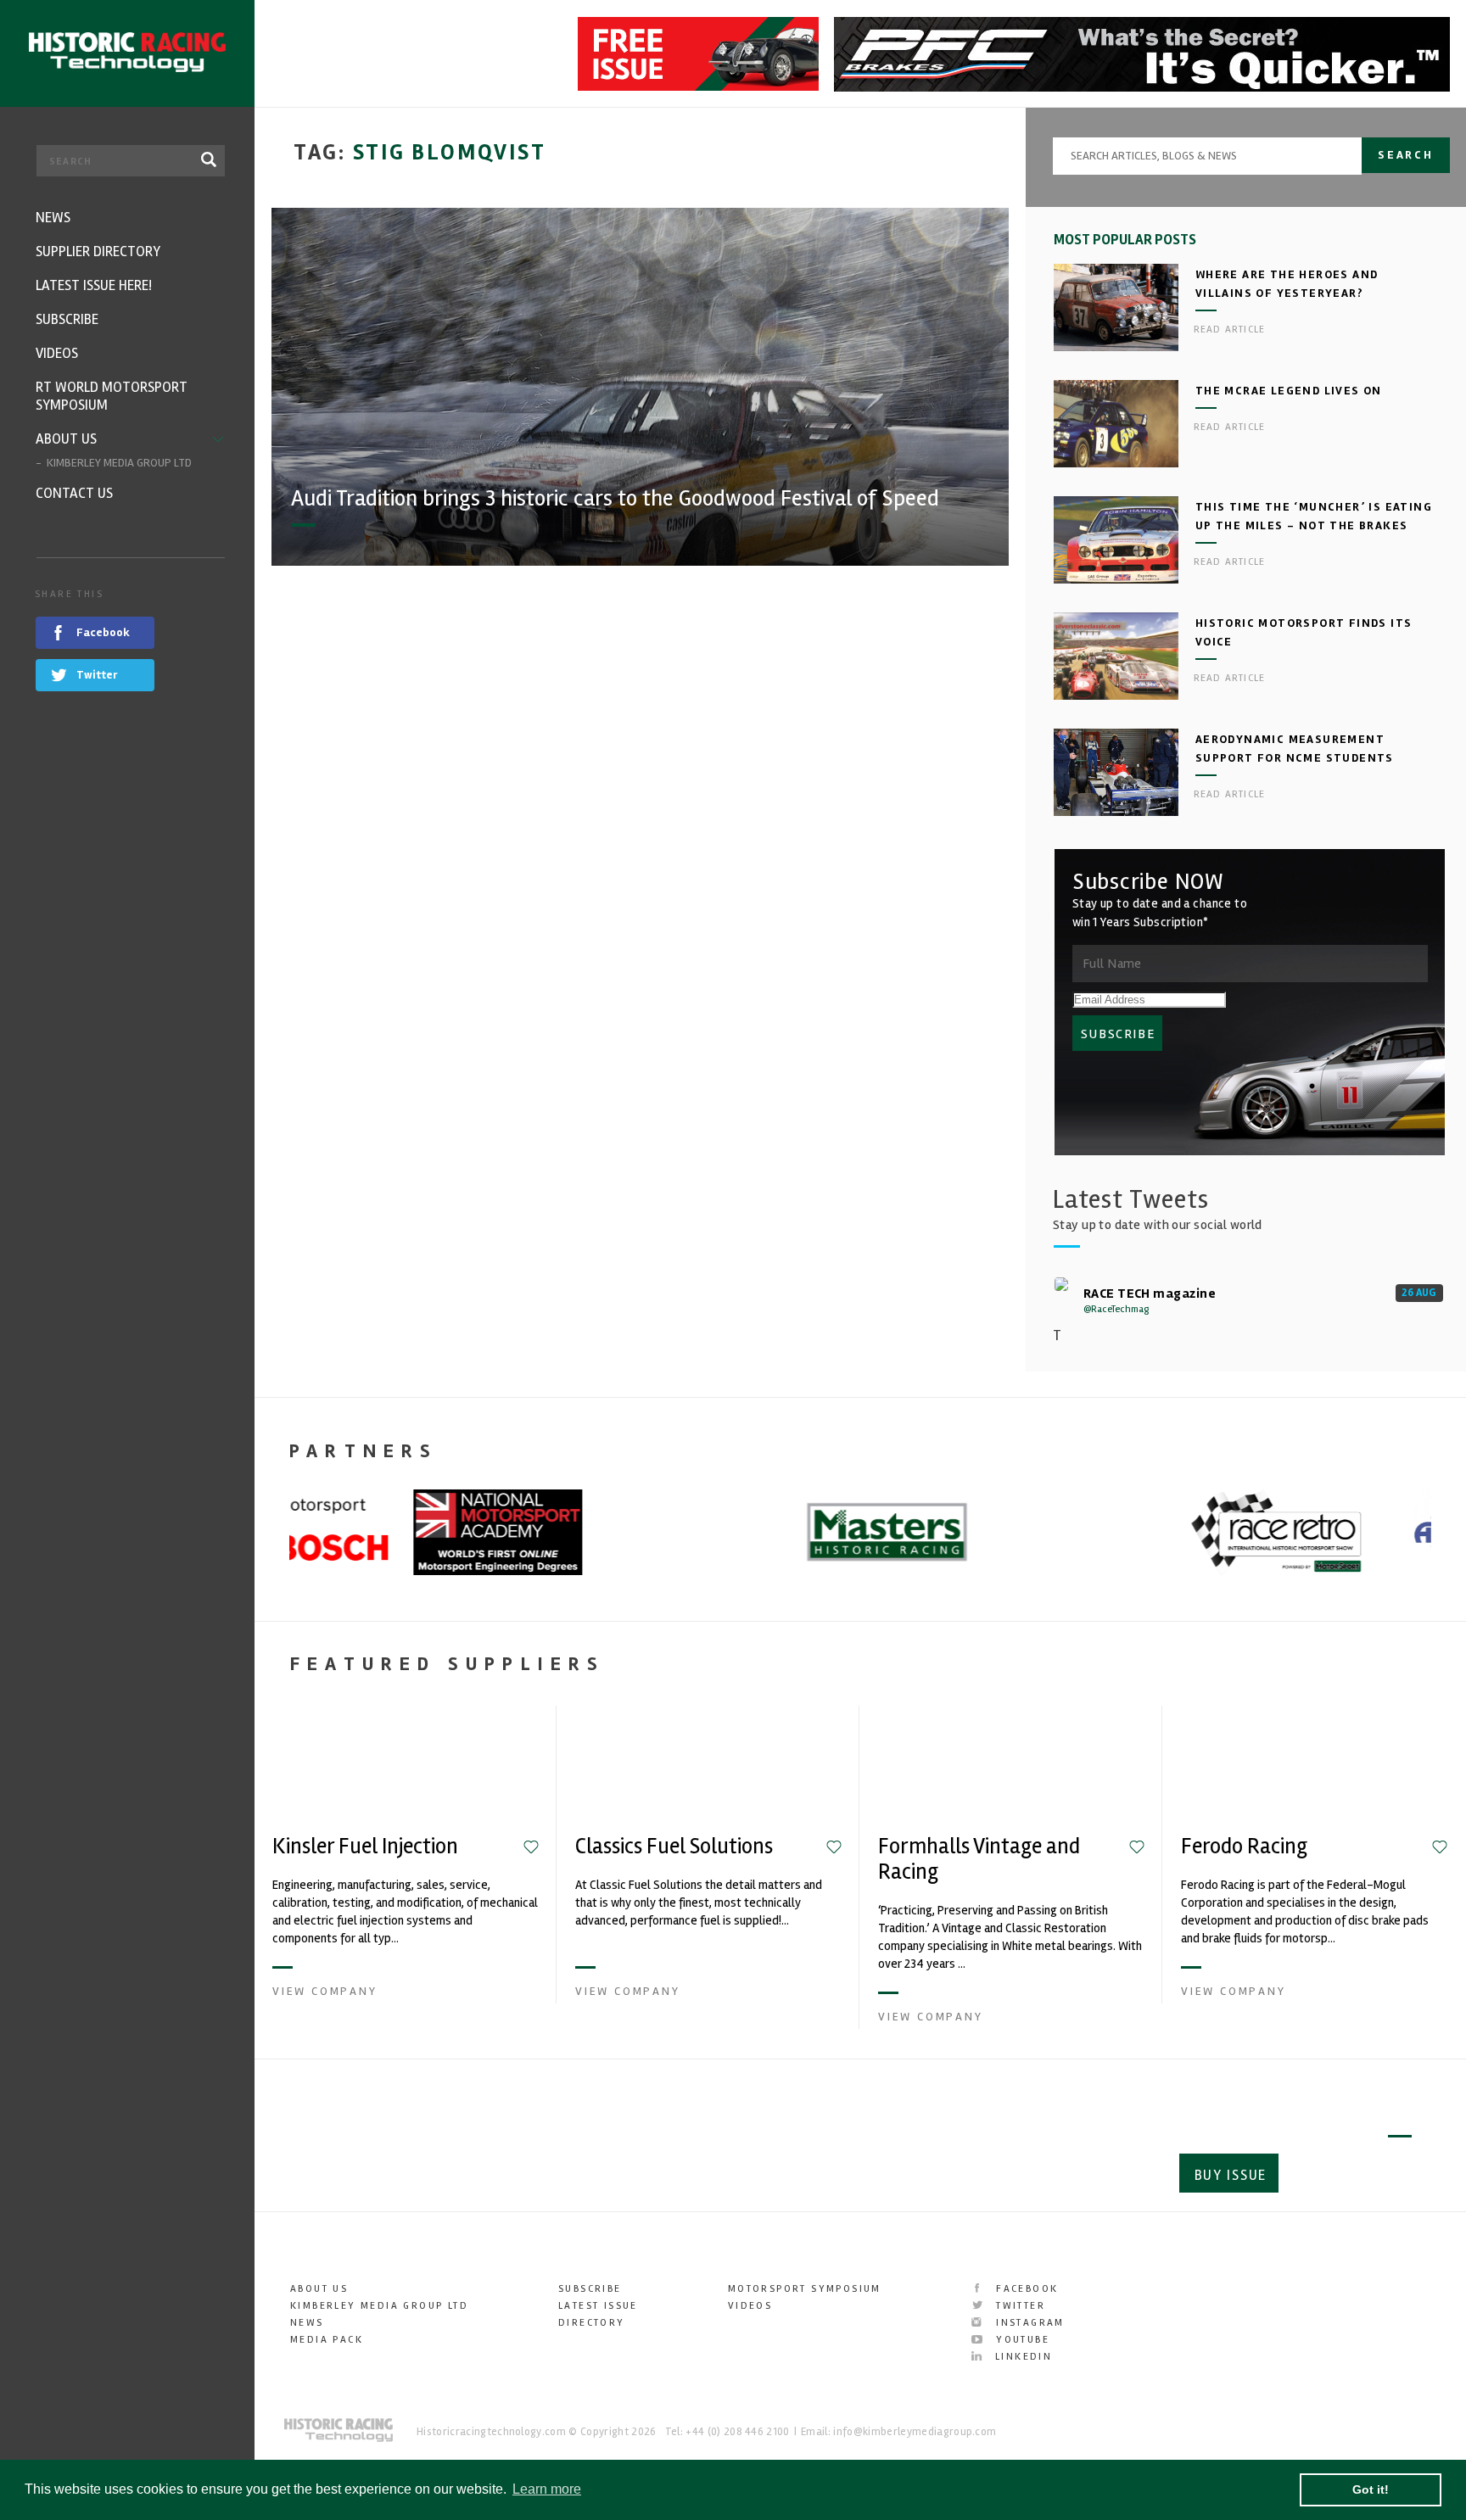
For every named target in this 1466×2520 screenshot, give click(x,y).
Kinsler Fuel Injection (365, 1847)
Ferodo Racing (1244, 1847)
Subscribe (1352, 2175)
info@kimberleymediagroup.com (915, 2432)
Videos (750, 2306)
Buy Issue (1231, 2175)
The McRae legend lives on (1289, 391)
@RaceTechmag (1116, 1309)
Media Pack (327, 2340)
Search (1406, 155)
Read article (1229, 330)
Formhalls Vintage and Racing (979, 1859)
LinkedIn (1021, 2357)
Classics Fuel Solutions (674, 1847)
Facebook (1025, 2289)
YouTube (1021, 2340)
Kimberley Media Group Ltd (379, 2306)
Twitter (1018, 2306)
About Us (319, 2289)
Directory (592, 2323)
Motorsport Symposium (805, 2289)
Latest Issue (598, 2306)
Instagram (1028, 2323)
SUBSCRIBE (1118, 1034)
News (307, 2323)
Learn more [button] (547, 2489)
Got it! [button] (1371, 2489)
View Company (325, 1991)
